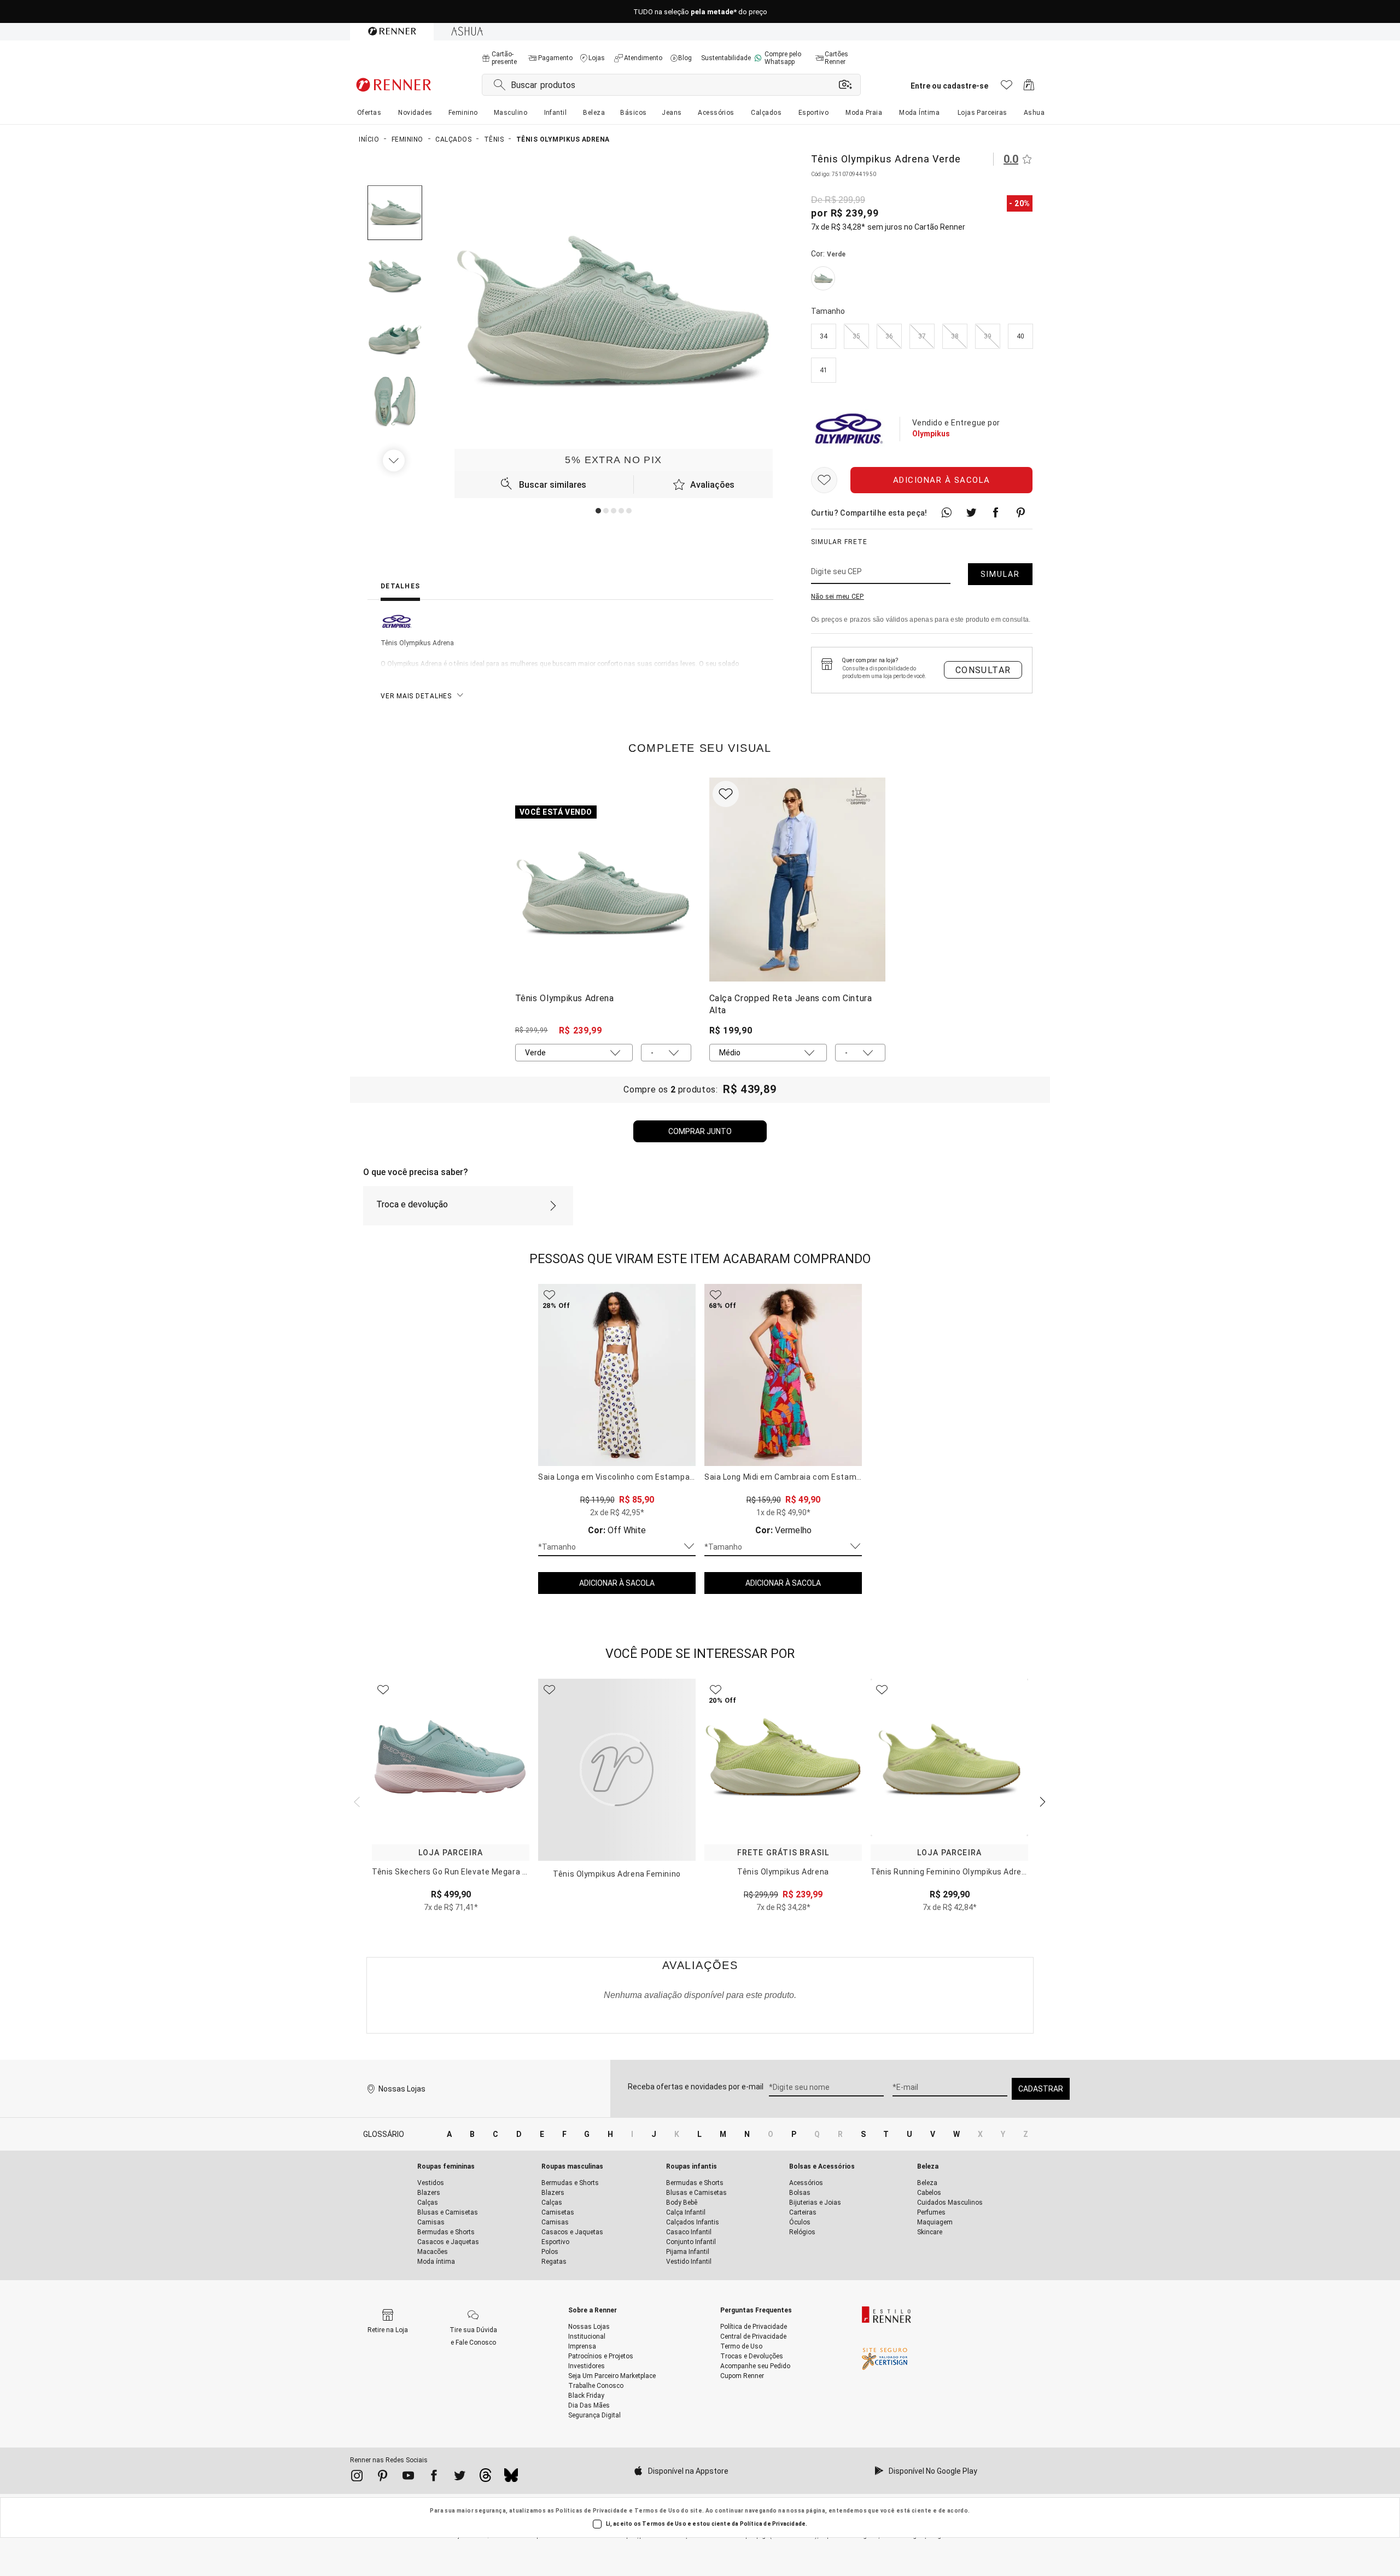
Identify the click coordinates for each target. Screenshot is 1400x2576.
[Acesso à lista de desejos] (1007, 88)
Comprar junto (700, 1131)
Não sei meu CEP (838, 597)
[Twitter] (460, 2478)
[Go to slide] (598, 511)
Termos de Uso (657, 2511)
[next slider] (355, 1801)
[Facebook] (434, 2478)
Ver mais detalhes (416, 696)
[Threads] (485, 2478)
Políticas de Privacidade (592, 2511)
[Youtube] (408, 2478)
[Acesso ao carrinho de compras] (1029, 88)
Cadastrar (1041, 2089)
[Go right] (395, 460)
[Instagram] (357, 2478)
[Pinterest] (383, 2478)
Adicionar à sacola (942, 480)
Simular (1000, 574)
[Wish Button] (824, 480)
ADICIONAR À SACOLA (617, 1583)
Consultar (983, 670)
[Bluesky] (511, 2478)
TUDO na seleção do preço (700, 12)
